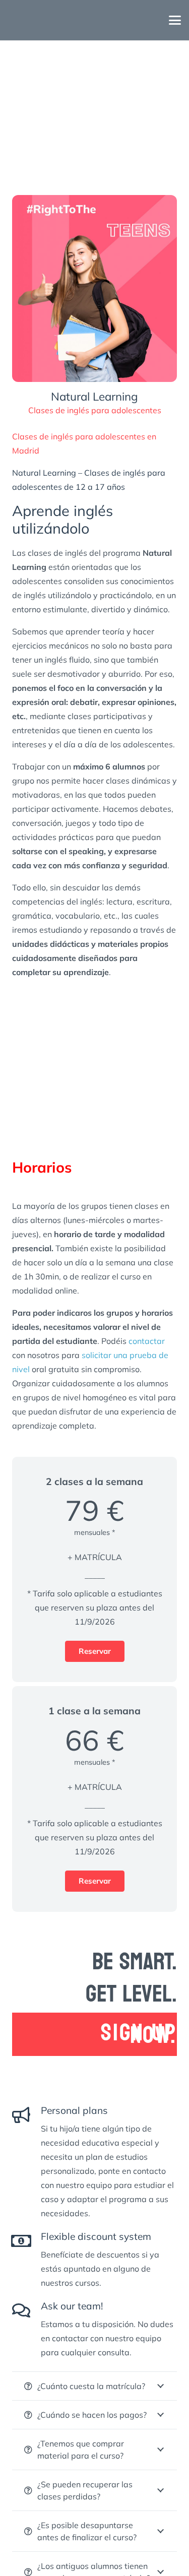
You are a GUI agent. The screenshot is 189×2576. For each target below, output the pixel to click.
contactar (147, 1341)
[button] (175, 20)
